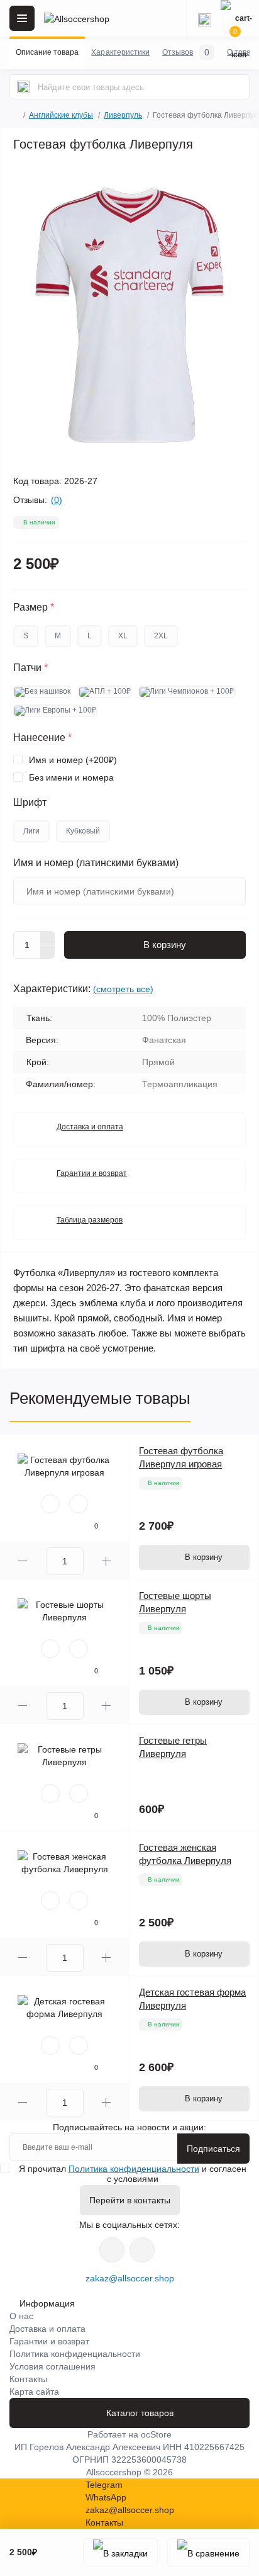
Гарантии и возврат (92, 1173)
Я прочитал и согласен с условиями (133, 2174)
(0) (57, 500)
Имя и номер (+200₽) (73, 760)
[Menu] (22, 18)
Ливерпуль (123, 115)
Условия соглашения (52, 2366)
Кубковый (83, 831)
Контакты (28, 2379)
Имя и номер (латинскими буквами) (96, 863)
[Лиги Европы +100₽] (55, 711)
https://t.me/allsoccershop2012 (142, 2250)
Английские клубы (61, 115)
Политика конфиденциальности (134, 2169)
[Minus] (48, 952)
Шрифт (30, 803)
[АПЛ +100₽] (105, 692)
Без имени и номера (71, 777)
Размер (34, 607)
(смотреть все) (123, 989)
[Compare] (79, 1504)
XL (123, 636)
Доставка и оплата (90, 1127)
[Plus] (48, 938)
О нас (21, 2316)
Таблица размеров (90, 1220)
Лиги (31, 831)
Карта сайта (34, 2392)
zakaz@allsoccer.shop (130, 2278)
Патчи (30, 668)
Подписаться (213, 2149)
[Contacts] (204, 18)
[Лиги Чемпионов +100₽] (187, 692)
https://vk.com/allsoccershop (112, 2250)
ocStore (156, 2434)
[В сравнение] (208, 2552)
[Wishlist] (50, 1504)
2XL (161, 636)
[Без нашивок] (42, 692)
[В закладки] (120, 2552)
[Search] (23, 87)
